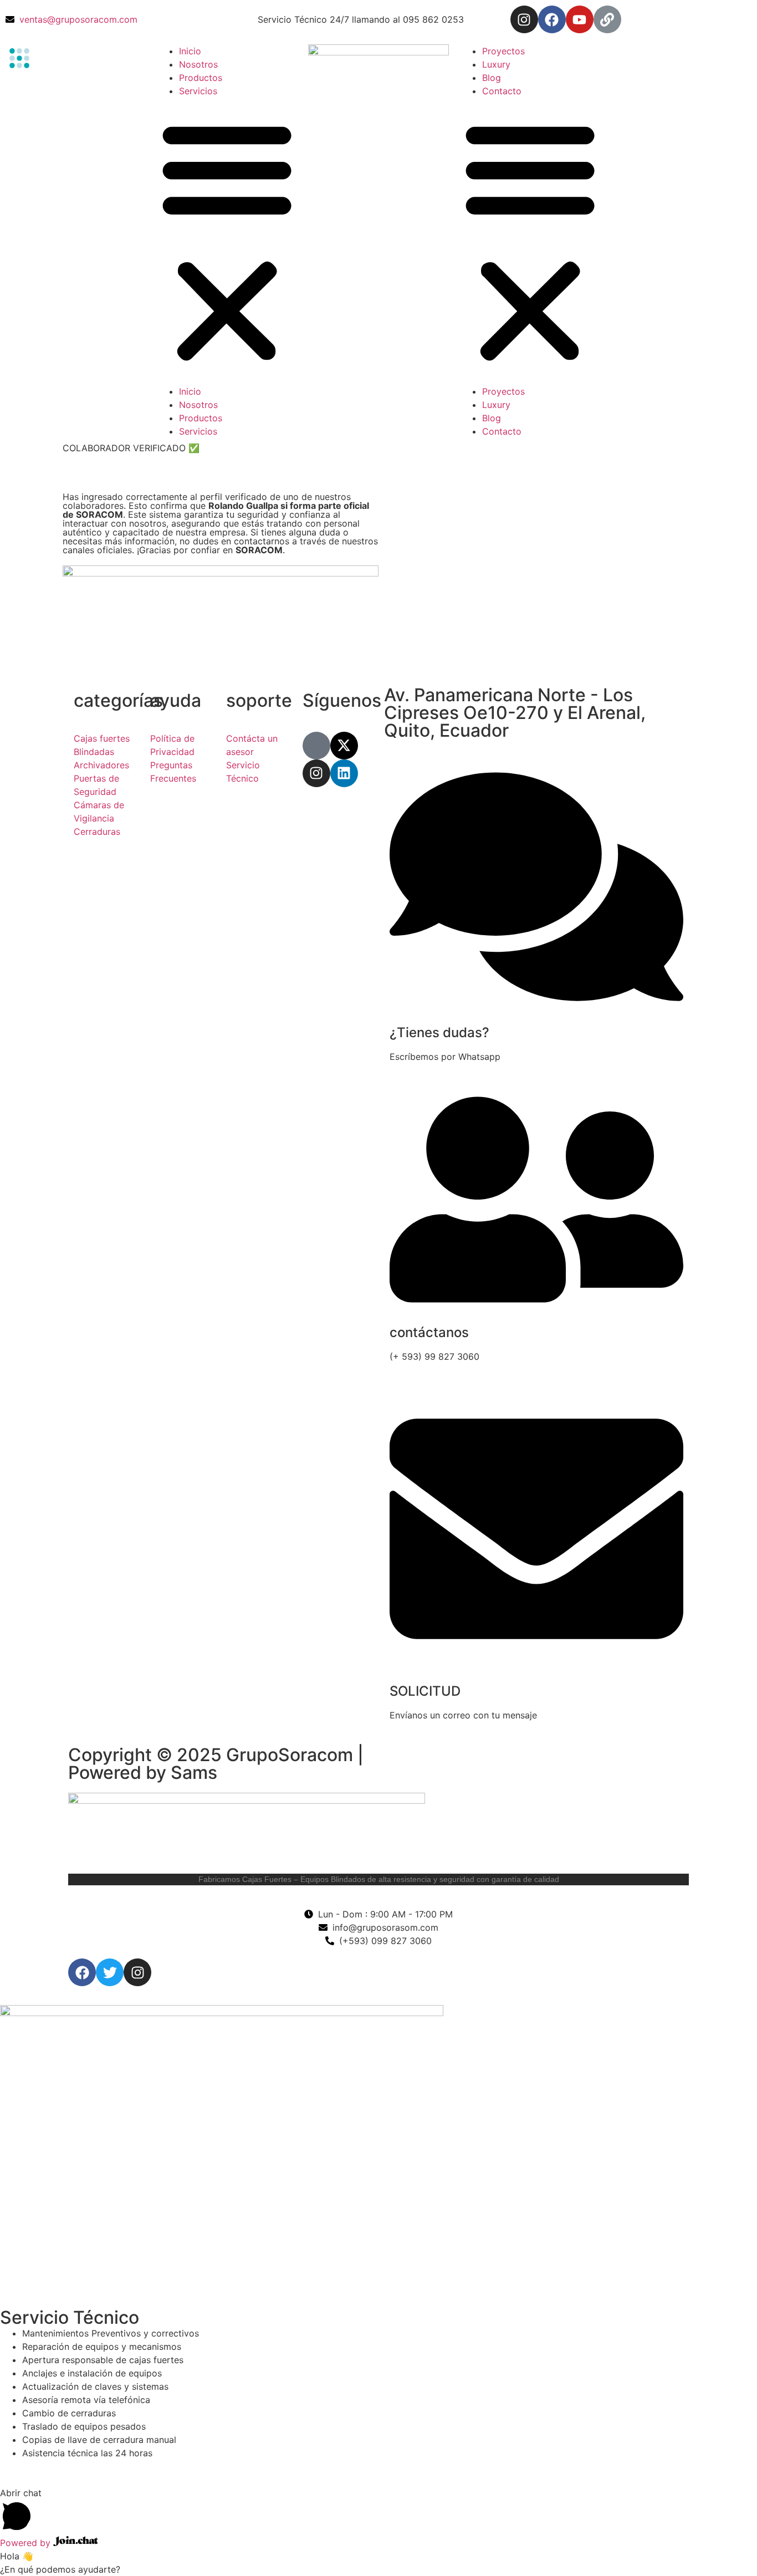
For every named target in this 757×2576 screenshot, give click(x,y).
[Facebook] (552, 19)
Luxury (496, 64)
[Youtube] (580, 19)
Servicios (198, 91)
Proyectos (503, 51)
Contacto (502, 91)
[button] (227, 241)
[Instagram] (524, 19)
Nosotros (198, 64)
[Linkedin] (344, 773)
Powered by (27, 2543)
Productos (201, 78)
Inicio (190, 51)
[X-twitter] (344, 746)
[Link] (607, 19)
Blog (492, 78)
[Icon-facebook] (316, 746)
